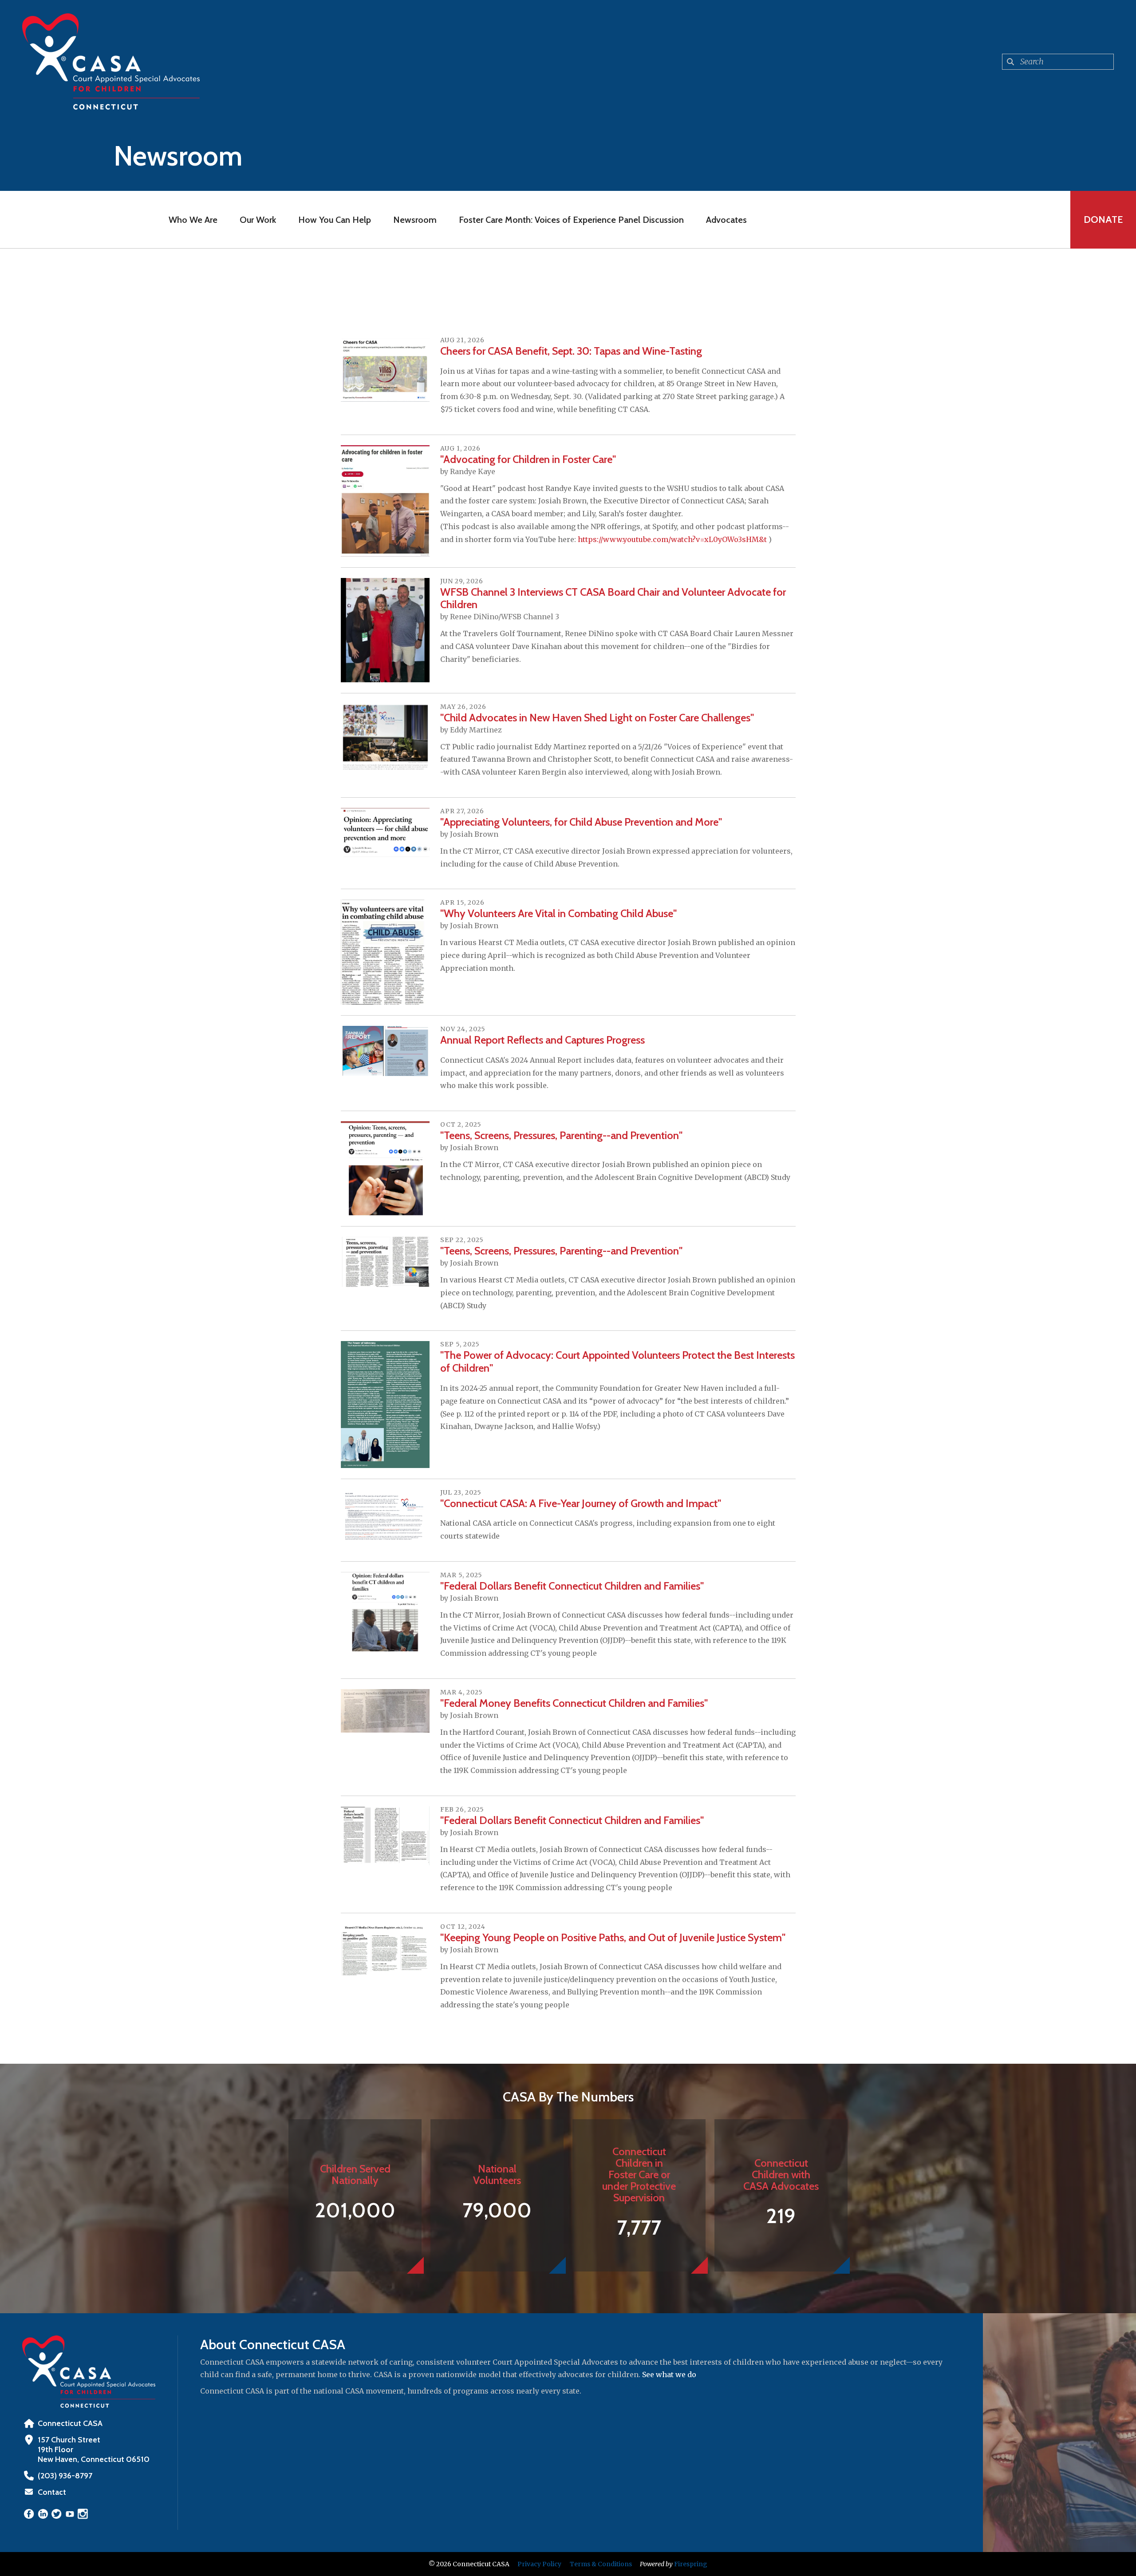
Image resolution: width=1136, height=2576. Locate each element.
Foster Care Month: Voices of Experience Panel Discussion (571, 220)
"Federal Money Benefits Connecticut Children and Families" (574, 1703)
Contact (52, 2492)
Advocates (726, 220)
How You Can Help (335, 220)
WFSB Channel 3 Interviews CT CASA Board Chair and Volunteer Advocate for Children (613, 598)
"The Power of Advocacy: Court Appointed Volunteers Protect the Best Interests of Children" (617, 1361)
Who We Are (193, 220)
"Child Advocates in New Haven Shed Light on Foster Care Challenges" (597, 718)
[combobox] (1058, 62)
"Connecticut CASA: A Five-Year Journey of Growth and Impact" (581, 1503)
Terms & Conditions (601, 2564)
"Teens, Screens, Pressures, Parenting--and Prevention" (561, 1135)
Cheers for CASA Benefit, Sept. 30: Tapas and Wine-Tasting (571, 351)
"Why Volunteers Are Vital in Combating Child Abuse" (558, 913)
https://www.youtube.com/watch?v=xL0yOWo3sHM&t (672, 539)
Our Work (258, 220)
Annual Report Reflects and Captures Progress (542, 1040)
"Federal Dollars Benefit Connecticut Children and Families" (572, 1586)
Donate (1103, 220)
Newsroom (415, 220)
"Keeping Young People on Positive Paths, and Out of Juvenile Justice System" (613, 1937)
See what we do (669, 2374)
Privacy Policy (539, 2564)
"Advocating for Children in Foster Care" (528, 459)
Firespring (691, 2564)
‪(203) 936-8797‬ (65, 2476)
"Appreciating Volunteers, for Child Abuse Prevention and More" (581, 822)
